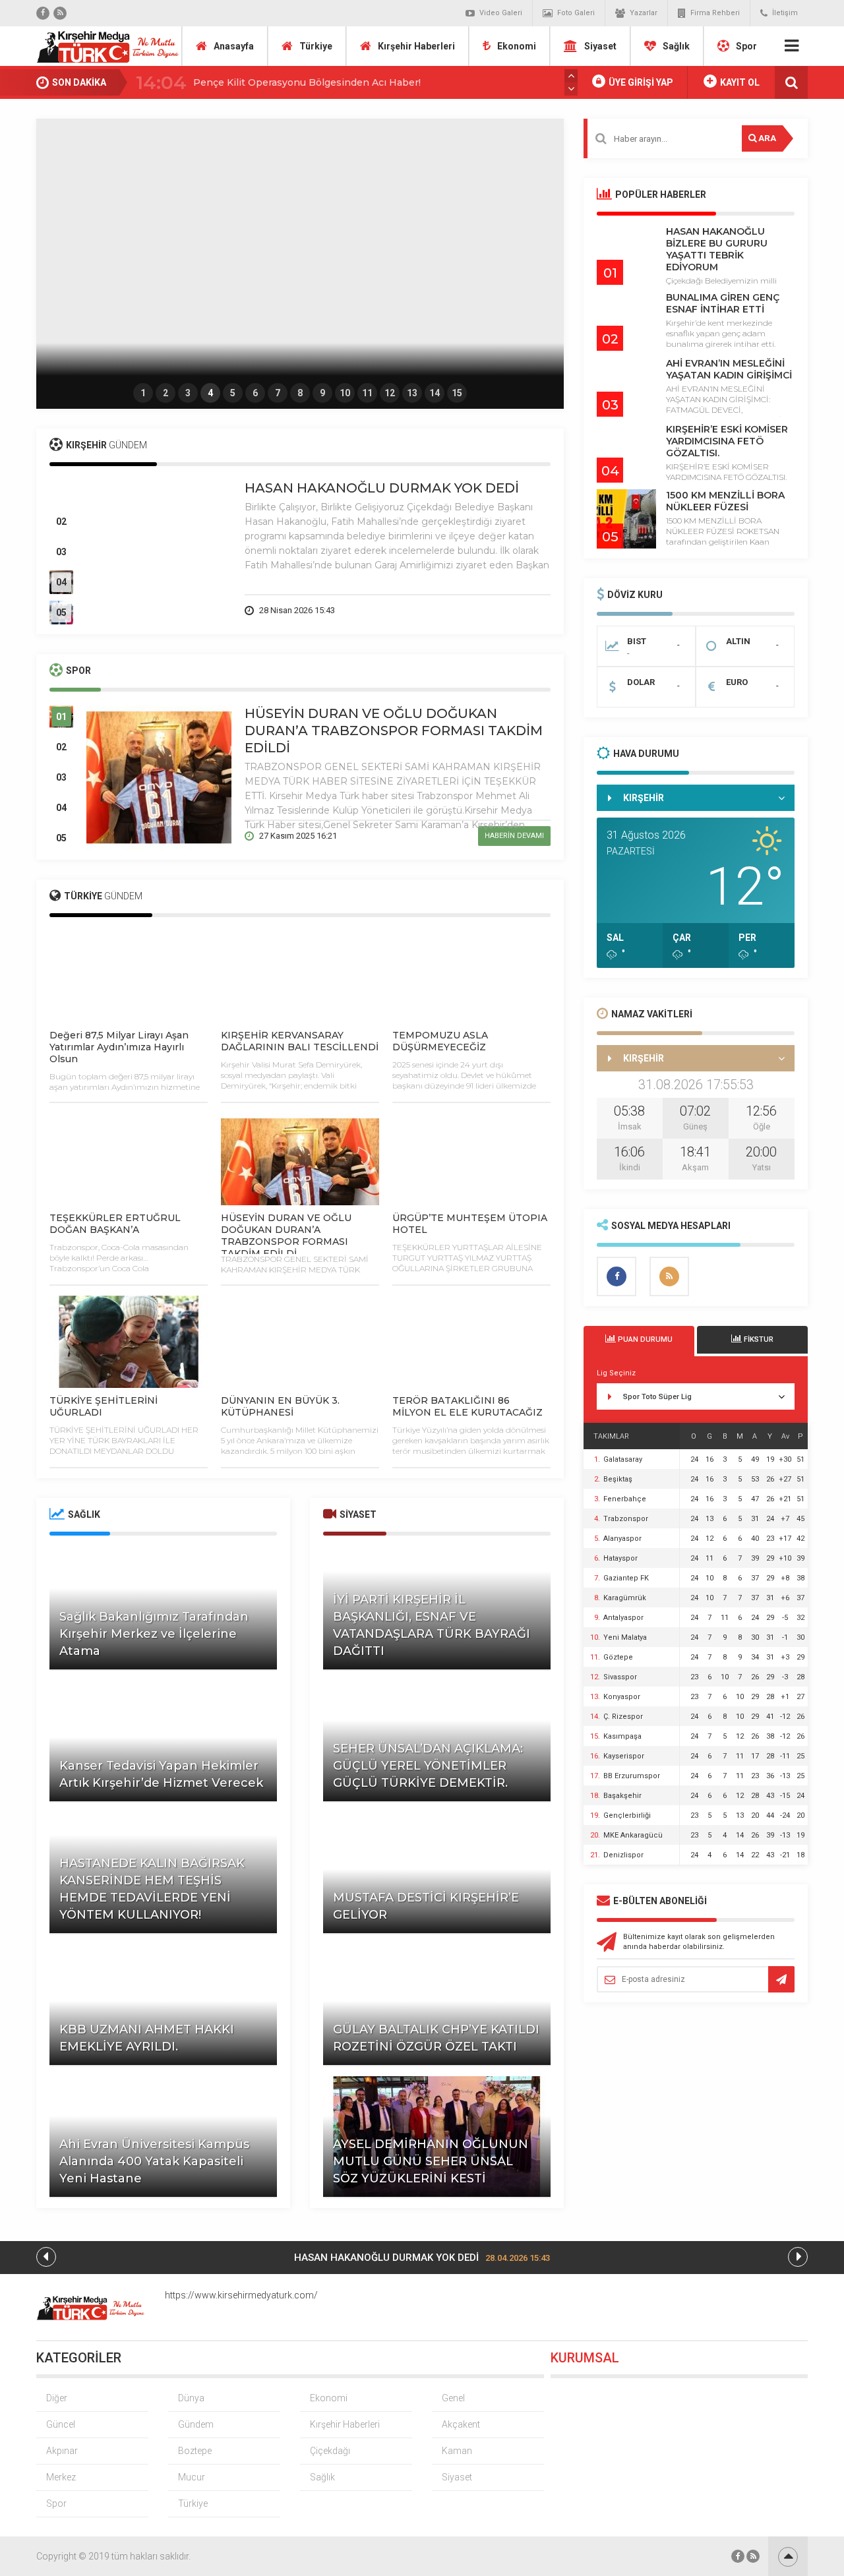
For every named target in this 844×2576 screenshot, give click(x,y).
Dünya (191, 2398)
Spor (746, 46)
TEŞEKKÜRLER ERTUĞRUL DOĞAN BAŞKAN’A (115, 1224)
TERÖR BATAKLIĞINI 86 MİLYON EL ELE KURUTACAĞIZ (467, 1406)
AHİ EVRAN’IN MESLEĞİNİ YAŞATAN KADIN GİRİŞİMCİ (729, 369)
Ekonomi (517, 46)
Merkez (61, 2477)
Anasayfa (234, 46)
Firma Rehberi (715, 13)
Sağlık (676, 46)
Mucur (192, 2477)
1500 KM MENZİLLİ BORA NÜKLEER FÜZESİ (725, 501)
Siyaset (600, 46)
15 (457, 393)
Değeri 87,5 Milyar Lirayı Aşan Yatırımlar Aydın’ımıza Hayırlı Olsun (119, 1047)
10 (345, 393)
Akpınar (62, 2451)
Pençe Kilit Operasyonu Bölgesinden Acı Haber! (307, 82)
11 (367, 393)
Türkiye (316, 46)
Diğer (57, 2398)
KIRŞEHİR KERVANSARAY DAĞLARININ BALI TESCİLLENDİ (300, 1041)
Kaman (457, 2451)
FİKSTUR (758, 1339)
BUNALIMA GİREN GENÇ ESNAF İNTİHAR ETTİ (723, 303)
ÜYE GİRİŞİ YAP (640, 82)
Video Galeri (501, 13)
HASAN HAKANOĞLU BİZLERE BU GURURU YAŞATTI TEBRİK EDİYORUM (717, 249)
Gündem (196, 2424)
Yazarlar (644, 13)
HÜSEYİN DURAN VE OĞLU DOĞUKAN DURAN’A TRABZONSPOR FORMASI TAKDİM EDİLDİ (394, 731)
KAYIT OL (739, 82)
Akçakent (461, 2424)
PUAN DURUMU (644, 1339)
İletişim (785, 13)
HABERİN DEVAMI (514, 610)
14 (435, 393)
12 (390, 393)
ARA (766, 138)
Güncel (61, 2424)
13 (412, 393)
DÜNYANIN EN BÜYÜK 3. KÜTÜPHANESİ (280, 1406)
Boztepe (195, 2451)
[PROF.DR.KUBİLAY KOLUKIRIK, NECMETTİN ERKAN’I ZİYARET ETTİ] (300, 251)
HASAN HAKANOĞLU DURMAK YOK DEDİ (382, 488)
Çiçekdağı (330, 2451)
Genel (453, 2398)
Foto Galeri (576, 13)
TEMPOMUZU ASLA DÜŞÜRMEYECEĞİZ (440, 1041)
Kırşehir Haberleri (416, 46)
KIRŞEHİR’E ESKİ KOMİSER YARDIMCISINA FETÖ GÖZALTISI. (727, 441)
